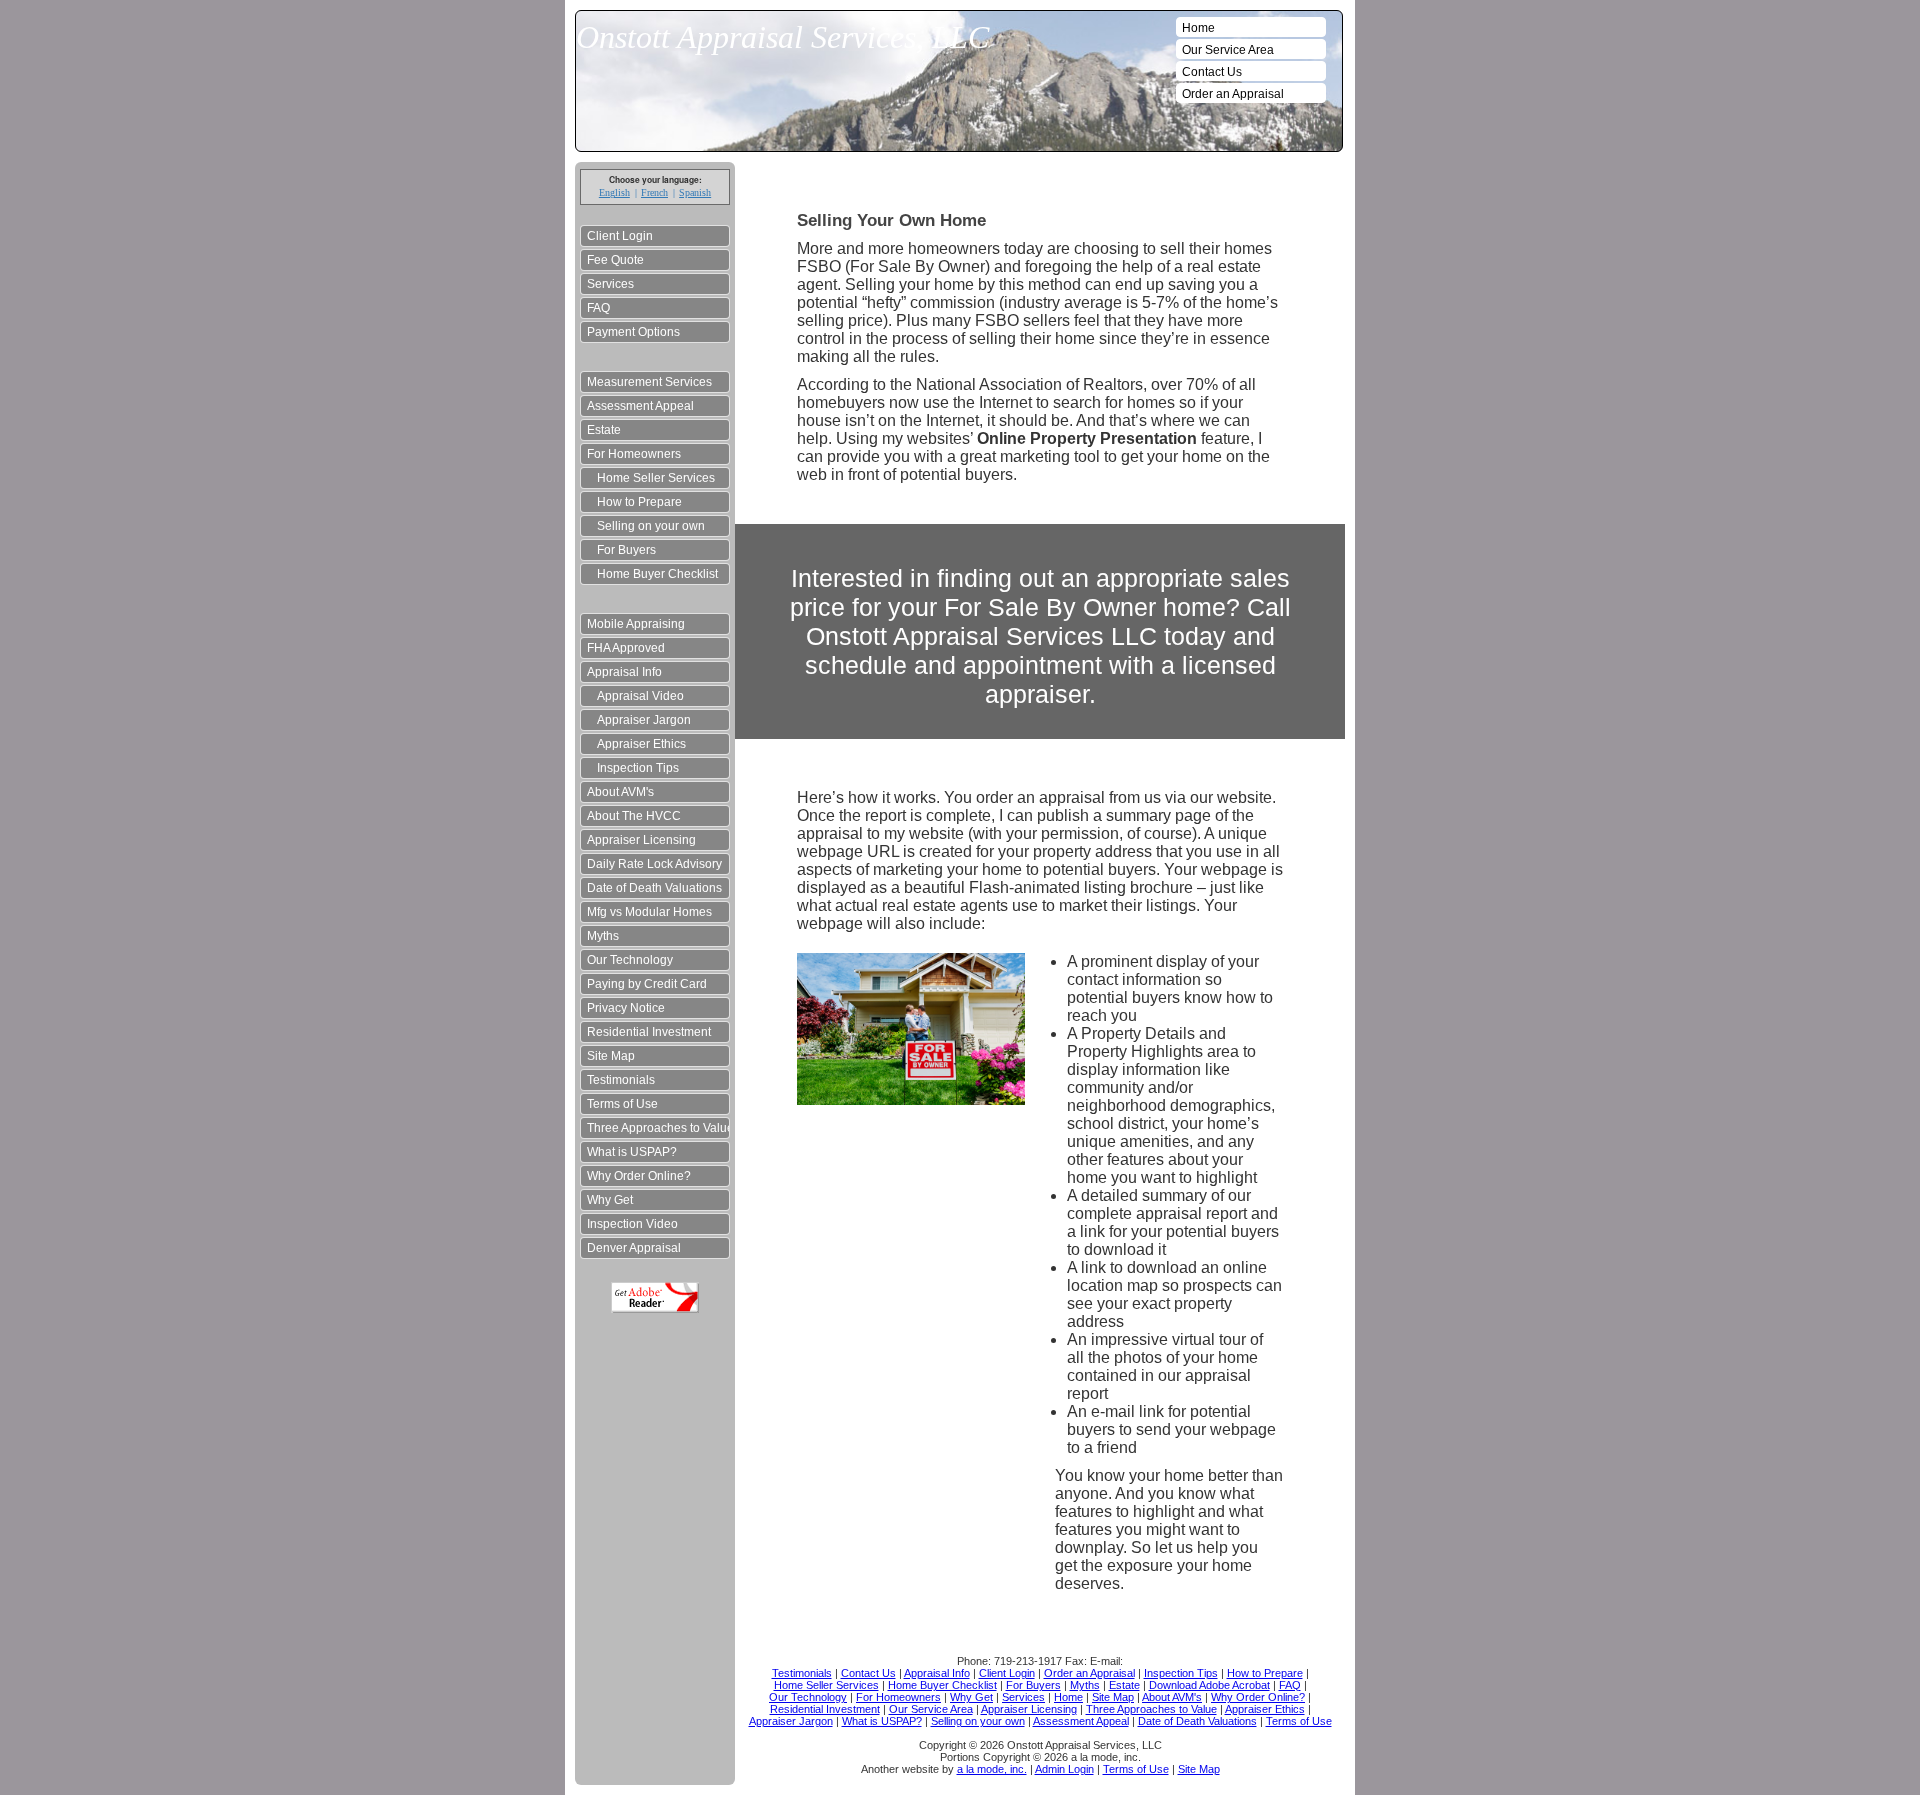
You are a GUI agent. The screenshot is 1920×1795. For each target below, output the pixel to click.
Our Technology (630, 960)
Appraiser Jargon (644, 720)
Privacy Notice (626, 1008)
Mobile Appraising (636, 624)
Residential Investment (649, 1032)
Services (610, 284)
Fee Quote (615, 260)
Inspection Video (632, 1224)
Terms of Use (622, 1104)
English (614, 192)
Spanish (695, 192)
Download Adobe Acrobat (655, 1297)
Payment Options (633, 332)
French (654, 192)
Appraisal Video (640, 696)
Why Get (610, 1200)
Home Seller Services (656, 478)
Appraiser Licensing (641, 840)
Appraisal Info (624, 672)
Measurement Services (649, 382)
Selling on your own (651, 526)
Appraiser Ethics (641, 744)
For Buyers (626, 550)
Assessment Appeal (640, 406)
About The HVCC (634, 816)
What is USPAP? (632, 1152)
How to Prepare (639, 502)
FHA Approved (626, 648)
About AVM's (620, 792)
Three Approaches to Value (658, 1128)
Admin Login (1064, 1769)
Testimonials (621, 1080)
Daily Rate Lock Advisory (654, 864)
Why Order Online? (639, 1176)
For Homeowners (634, 454)
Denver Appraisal (634, 1248)
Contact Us (1212, 72)
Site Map (611, 1056)
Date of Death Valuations (654, 888)
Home (1198, 28)
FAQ (598, 308)
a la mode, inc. (992, 1769)
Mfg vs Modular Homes (649, 912)
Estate (604, 430)
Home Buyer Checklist (657, 574)
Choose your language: (655, 180)
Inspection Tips (638, 768)
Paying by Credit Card (647, 984)
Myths (603, 936)
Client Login (620, 236)
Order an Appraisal (1233, 94)
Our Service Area (1228, 50)
